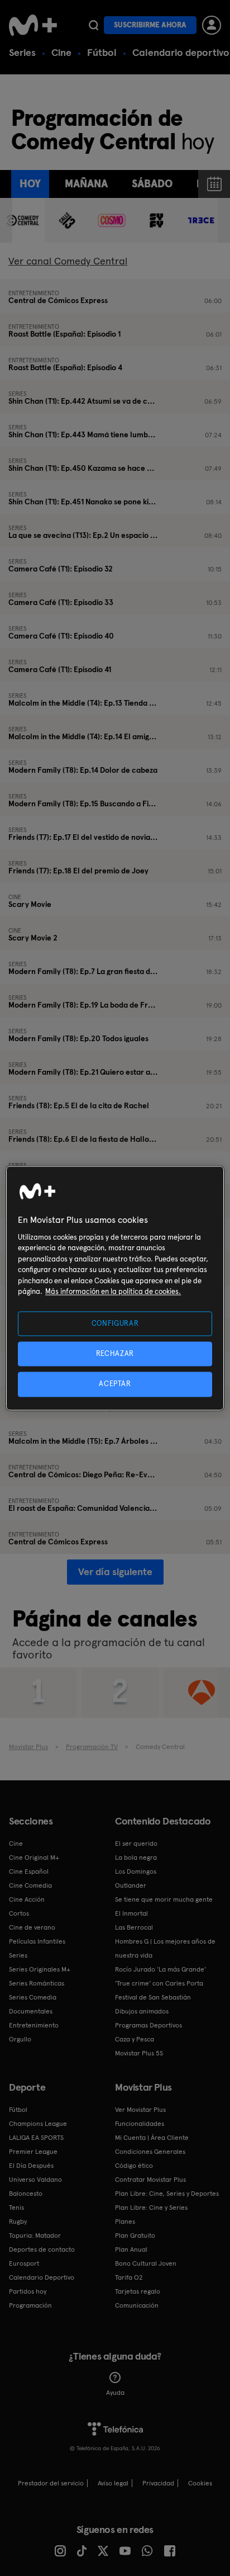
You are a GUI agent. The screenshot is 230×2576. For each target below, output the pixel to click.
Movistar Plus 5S (139, 2053)
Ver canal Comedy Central (68, 261)
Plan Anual (131, 2249)
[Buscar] (94, 25)
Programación (30, 2305)
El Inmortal (131, 1913)
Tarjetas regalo (138, 2291)
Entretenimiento (34, 2025)
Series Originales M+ (40, 1969)
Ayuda (115, 2393)
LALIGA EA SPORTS (36, 2138)
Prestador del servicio (51, 2483)
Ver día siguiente (115, 1571)
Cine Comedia (30, 1885)
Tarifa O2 (129, 2277)
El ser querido (136, 1844)
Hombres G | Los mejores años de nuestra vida (165, 1948)
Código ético (134, 2166)
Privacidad (158, 2483)
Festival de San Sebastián (153, 1997)
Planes (125, 2221)
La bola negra (136, 1857)
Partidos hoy (28, 2291)
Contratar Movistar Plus (150, 2180)
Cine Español (29, 1871)
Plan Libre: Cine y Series (151, 2208)
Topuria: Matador (35, 2235)
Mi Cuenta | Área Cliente (152, 2138)
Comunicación (137, 2305)
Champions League (38, 2124)
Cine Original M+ (34, 1857)
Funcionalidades (140, 2124)
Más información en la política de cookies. (113, 1292)
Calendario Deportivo (42, 2277)
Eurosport (24, 2263)
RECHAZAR (115, 1354)
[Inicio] (33, 25)
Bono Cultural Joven (146, 2263)
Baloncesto (26, 2194)
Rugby (18, 2221)
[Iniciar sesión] (212, 25)
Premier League (33, 2152)
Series (22, 52)
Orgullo (20, 2039)
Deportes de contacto (42, 2249)
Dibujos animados (142, 2011)
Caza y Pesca (135, 2039)
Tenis (16, 2208)
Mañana (86, 184)
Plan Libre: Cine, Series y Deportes (167, 2194)
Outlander (131, 1885)
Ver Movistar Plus (140, 2110)
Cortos (19, 1913)
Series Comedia (33, 1997)
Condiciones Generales (150, 2152)
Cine (61, 52)
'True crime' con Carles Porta (159, 1983)
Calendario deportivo (181, 52)
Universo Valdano (35, 2180)
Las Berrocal (134, 1927)
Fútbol (102, 52)
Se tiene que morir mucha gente (164, 1899)
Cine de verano (32, 1927)
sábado (152, 184)
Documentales (31, 2011)
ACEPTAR (115, 1384)
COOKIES (200, 2483)
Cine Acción (27, 1899)
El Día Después (31, 2166)
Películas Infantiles (37, 1941)
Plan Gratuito (135, 2235)
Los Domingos (136, 1871)
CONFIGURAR (115, 1323)
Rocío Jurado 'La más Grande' (160, 1969)
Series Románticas (37, 1983)
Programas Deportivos (148, 2025)
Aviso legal (113, 2483)
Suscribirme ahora (150, 25)
